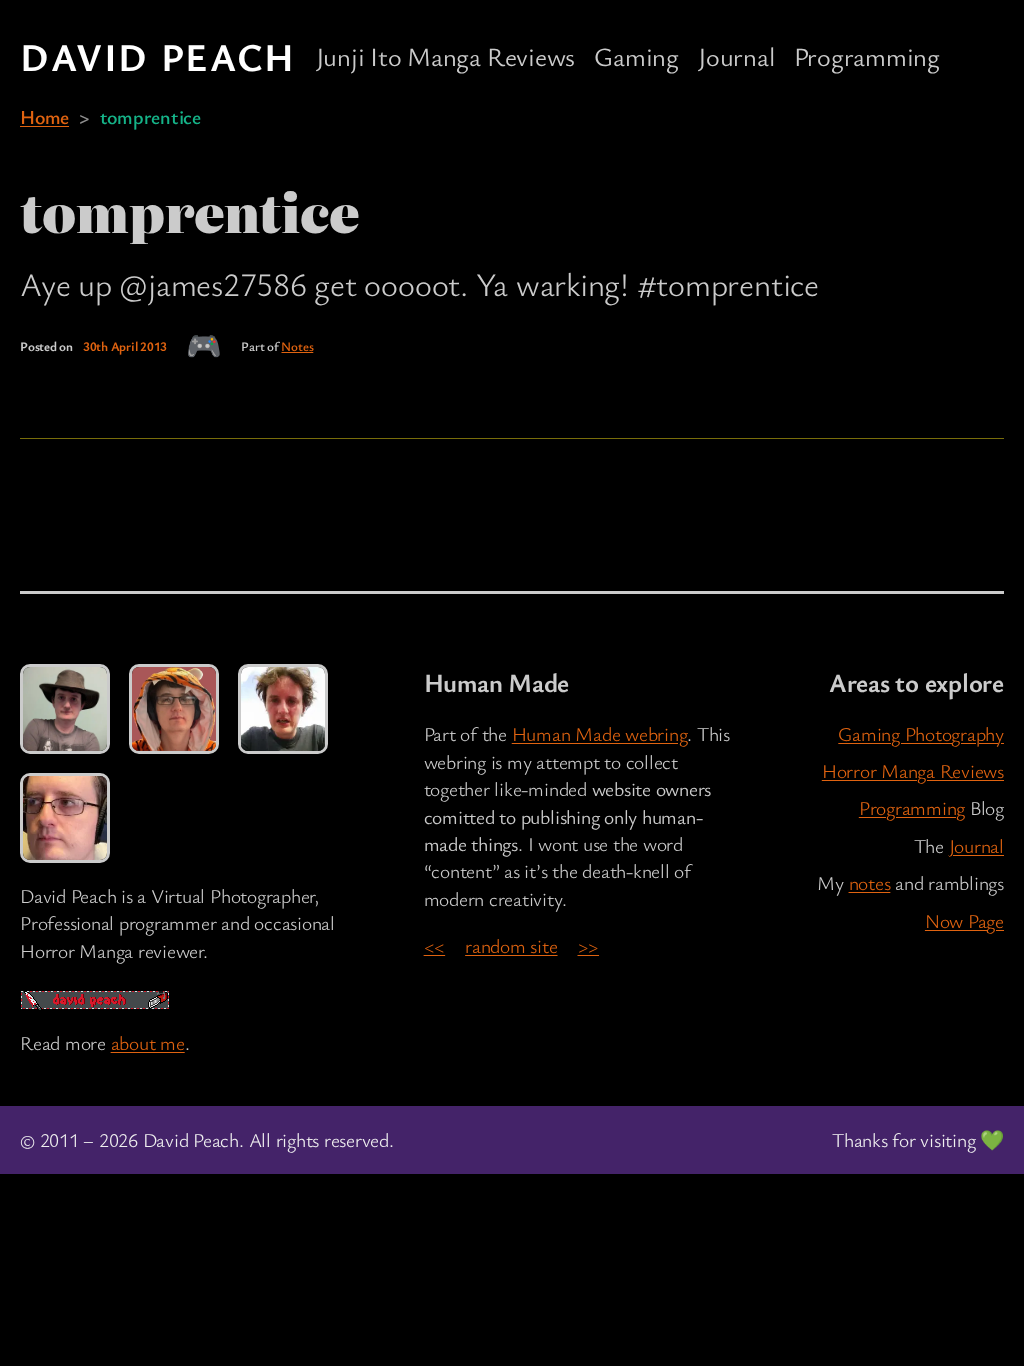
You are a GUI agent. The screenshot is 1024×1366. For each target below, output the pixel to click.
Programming (912, 807)
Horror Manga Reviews (913, 770)
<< (435, 945)
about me (148, 1042)
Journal (976, 845)
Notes (297, 346)
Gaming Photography (921, 733)
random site (511, 945)
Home (44, 116)
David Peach (158, 56)
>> (589, 945)
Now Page (964, 920)
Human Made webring (600, 733)
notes (870, 882)
